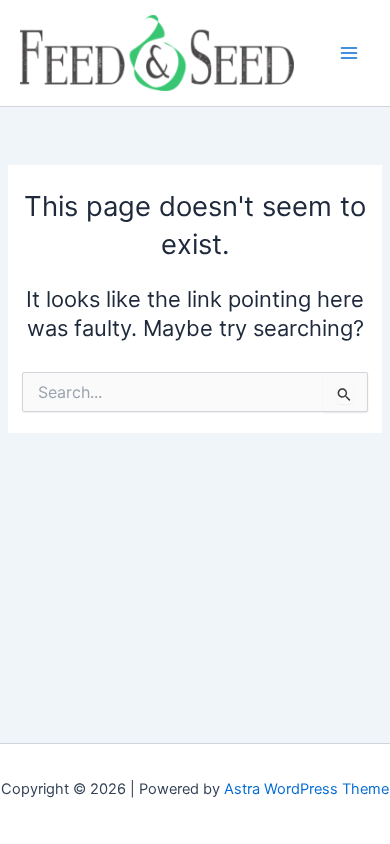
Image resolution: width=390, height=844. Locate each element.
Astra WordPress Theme (306, 789)
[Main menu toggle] (349, 53)
